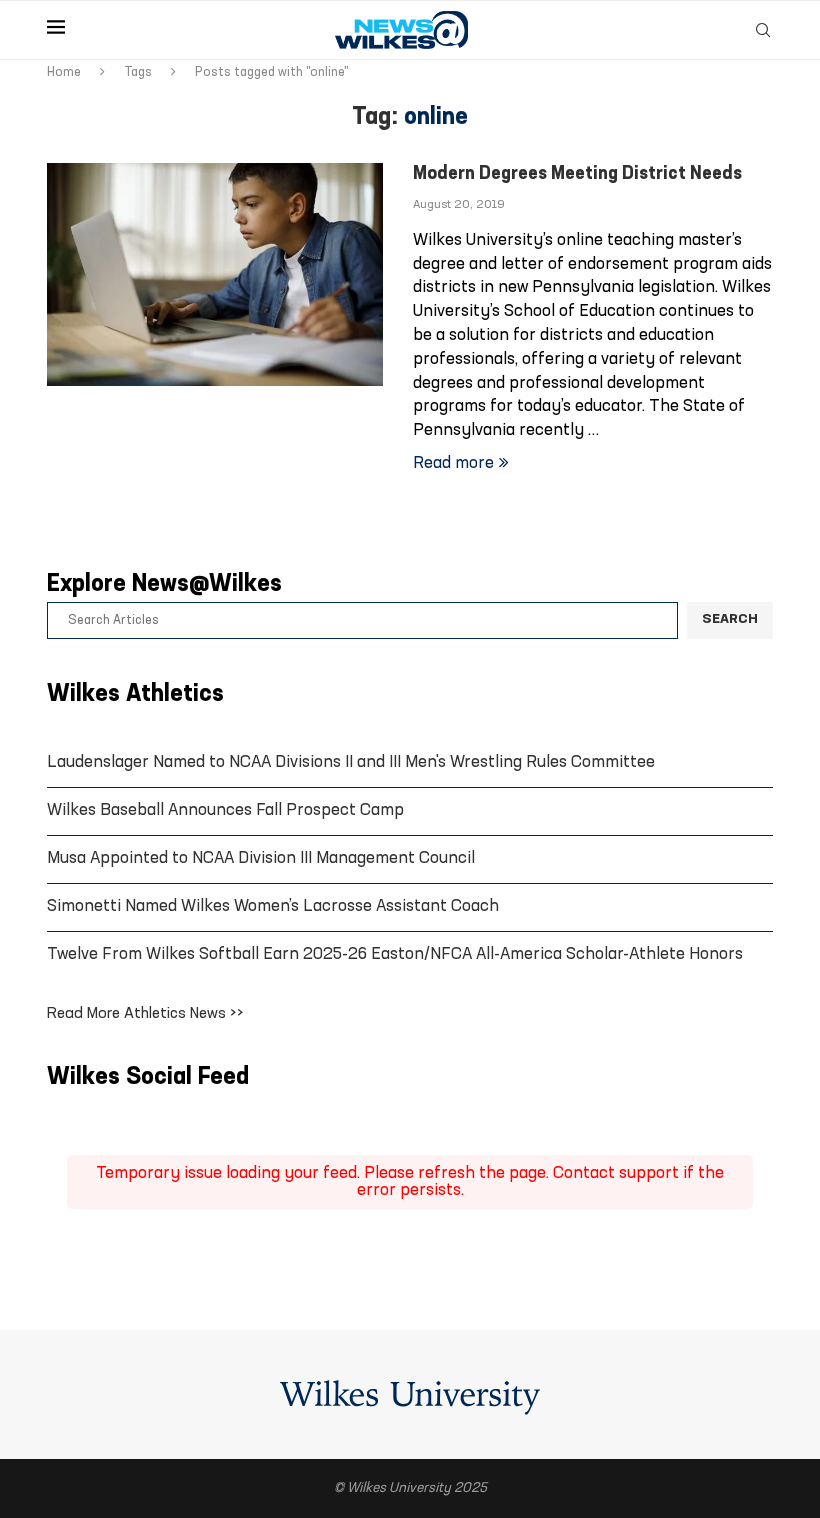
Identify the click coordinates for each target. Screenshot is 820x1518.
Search (730, 619)
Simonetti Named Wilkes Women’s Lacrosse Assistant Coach (273, 906)
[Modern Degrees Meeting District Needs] (215, 275)
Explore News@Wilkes (164, 585)
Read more (453, 463)
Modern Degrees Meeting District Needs (577, 174)
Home (64, 72)
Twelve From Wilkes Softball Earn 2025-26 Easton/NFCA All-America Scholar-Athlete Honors (395, 954)
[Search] (763, 30)
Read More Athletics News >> (145, 1014)
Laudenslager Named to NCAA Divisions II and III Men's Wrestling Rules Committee (351, 762)
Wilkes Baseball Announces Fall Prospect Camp (225, 810)
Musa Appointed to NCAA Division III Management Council (261, 858)
